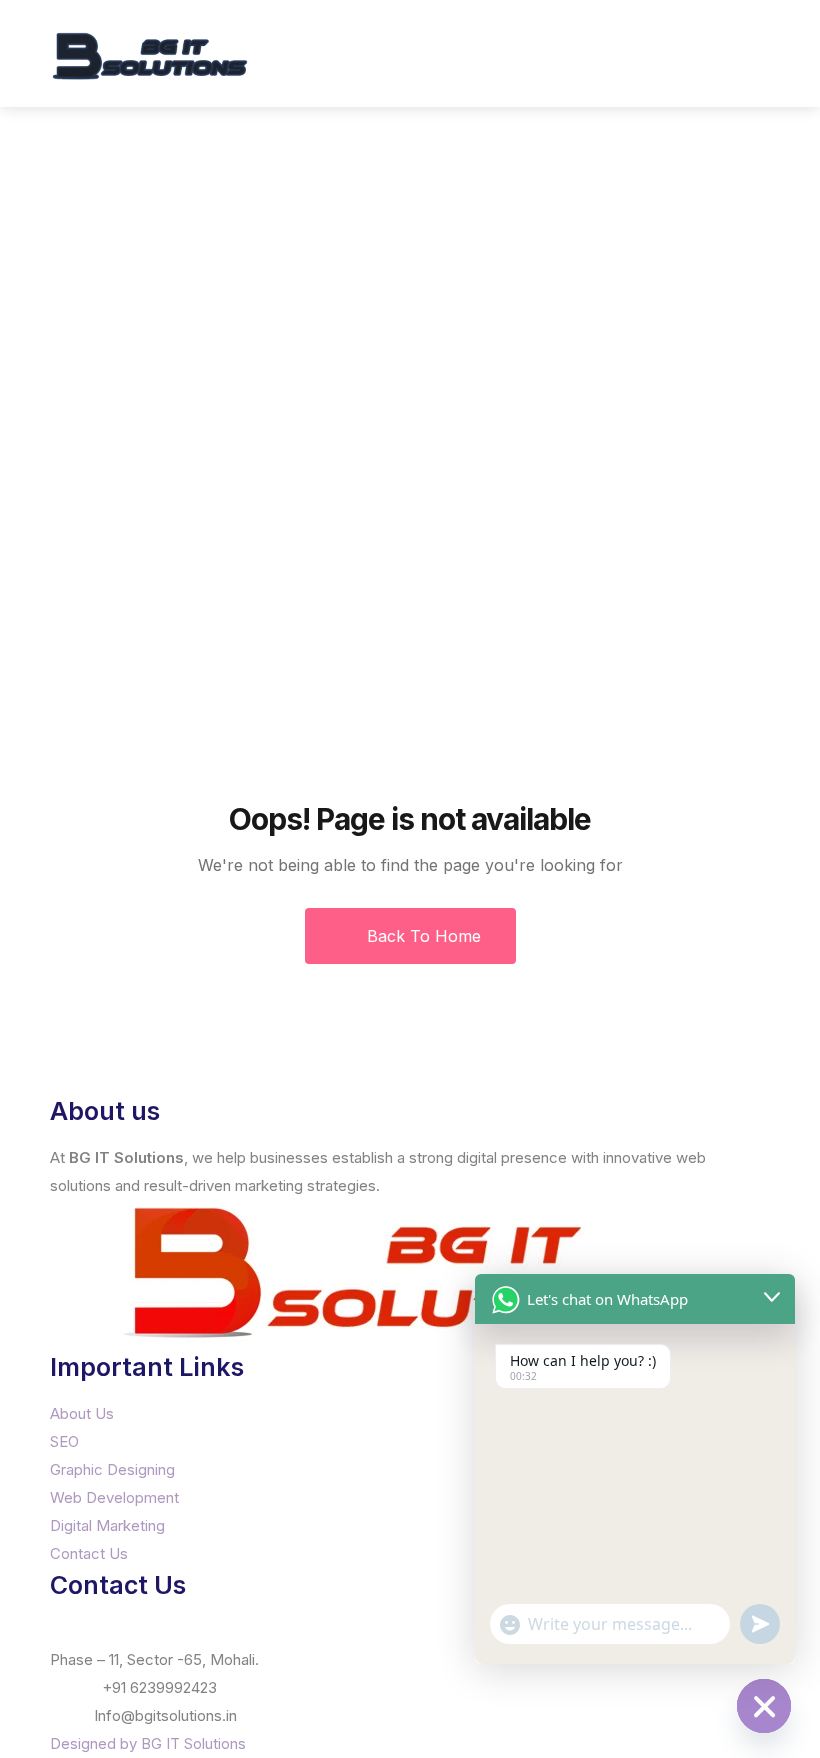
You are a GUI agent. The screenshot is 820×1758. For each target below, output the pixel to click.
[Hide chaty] (764, 1706)
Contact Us (89, 1553)
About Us (82, 1413)
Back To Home (421, 936)
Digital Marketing (107, 1525)
